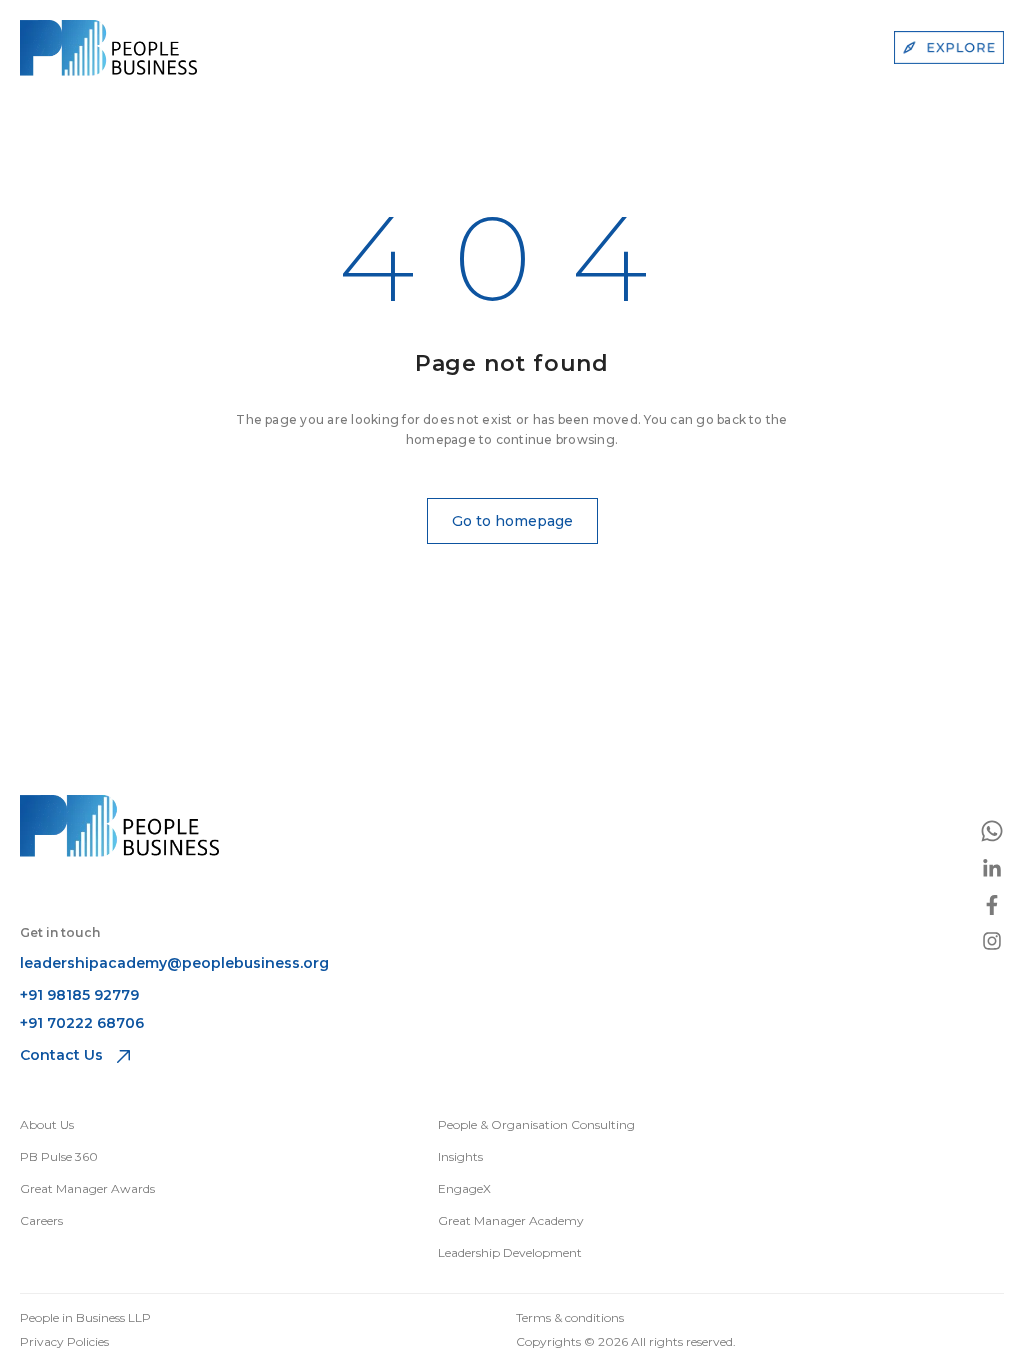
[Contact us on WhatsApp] (992, 831)
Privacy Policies (64, 1341)
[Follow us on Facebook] (992, 905)
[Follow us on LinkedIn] (992, 869)
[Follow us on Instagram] (992, 941)
